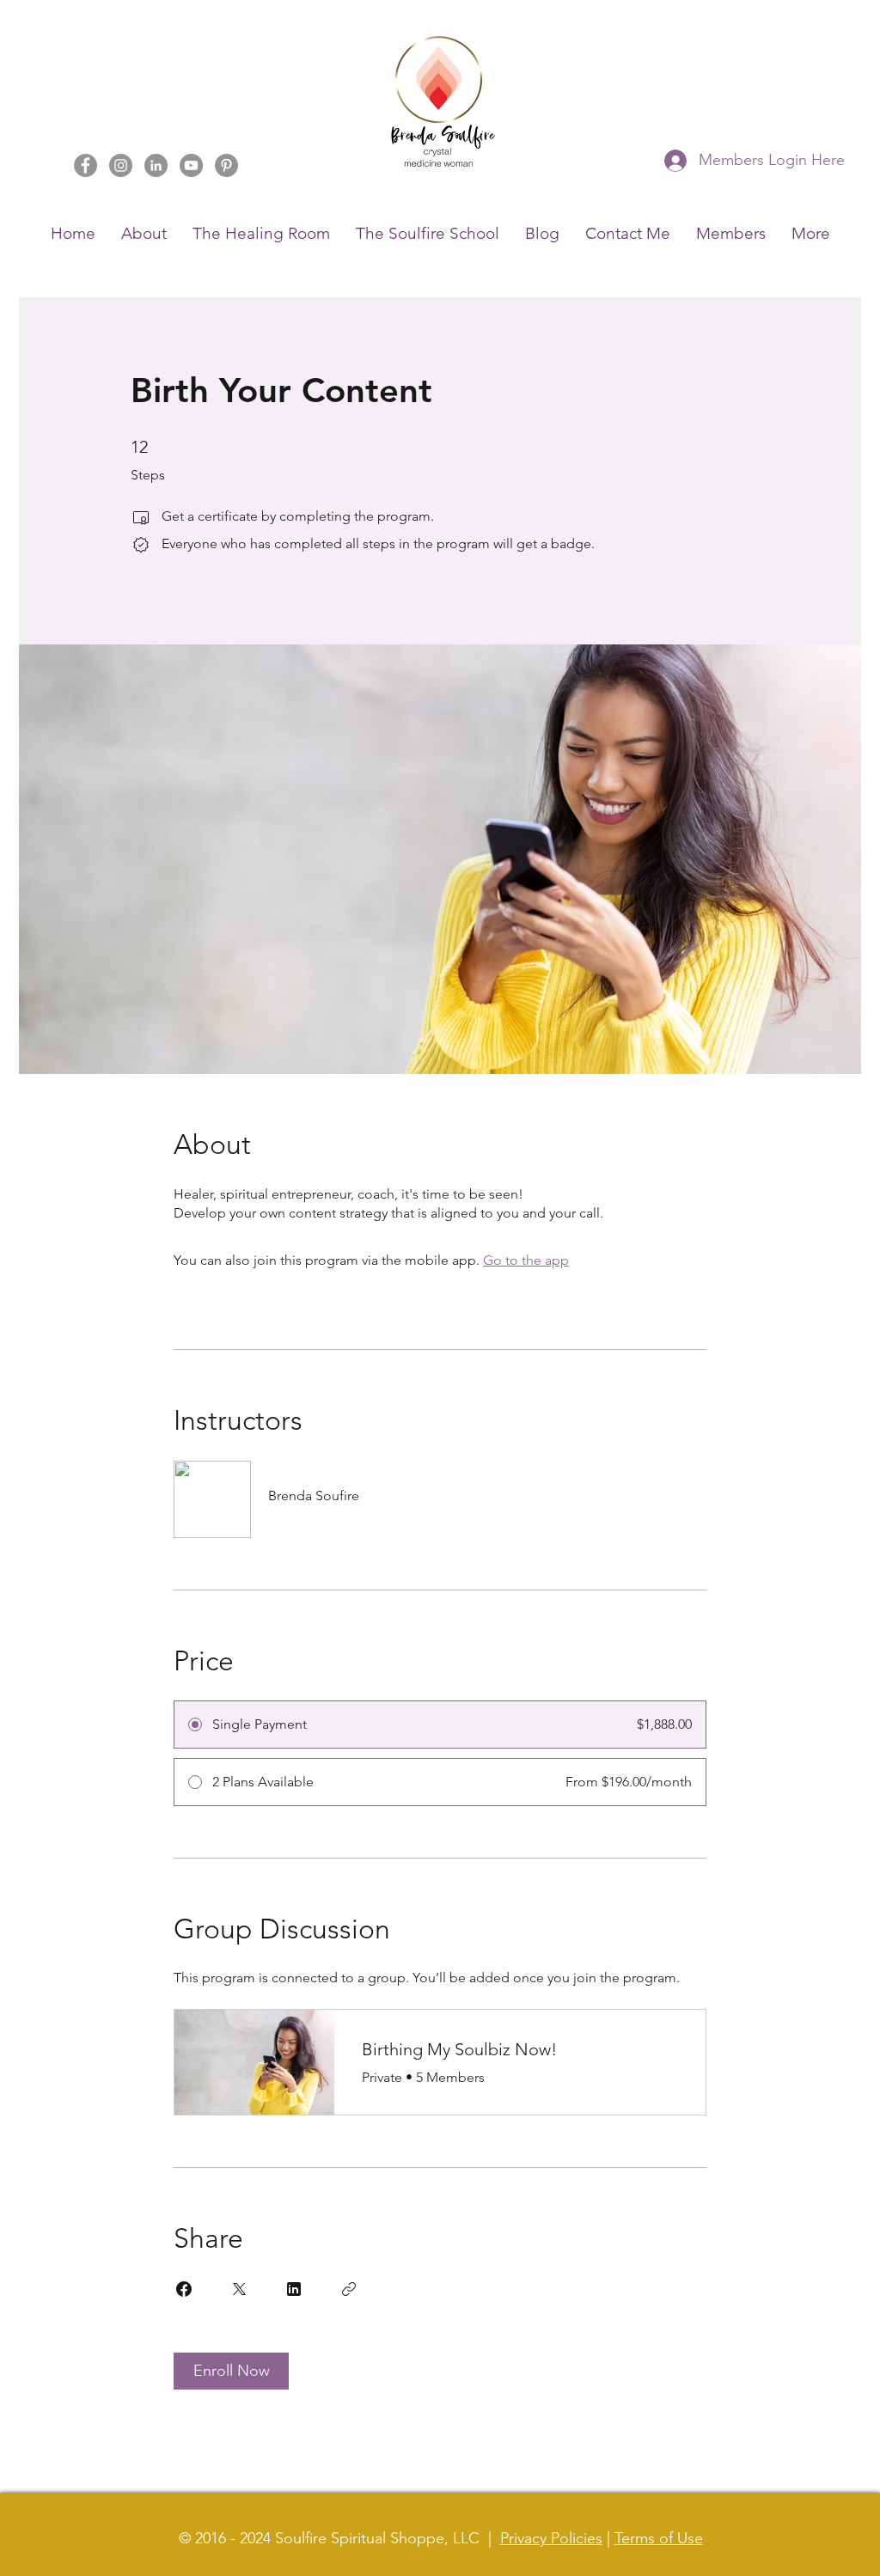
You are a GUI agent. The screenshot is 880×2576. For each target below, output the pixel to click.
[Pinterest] (226, 165)
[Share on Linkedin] (294, 2289)
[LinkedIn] (156, 165)
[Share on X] (239, 2289)
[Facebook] (86, 165)
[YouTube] (191, 165)
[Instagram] (121, 165)
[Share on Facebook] (184, 2289)
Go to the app (526, 1260)
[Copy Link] (349, 2289)
